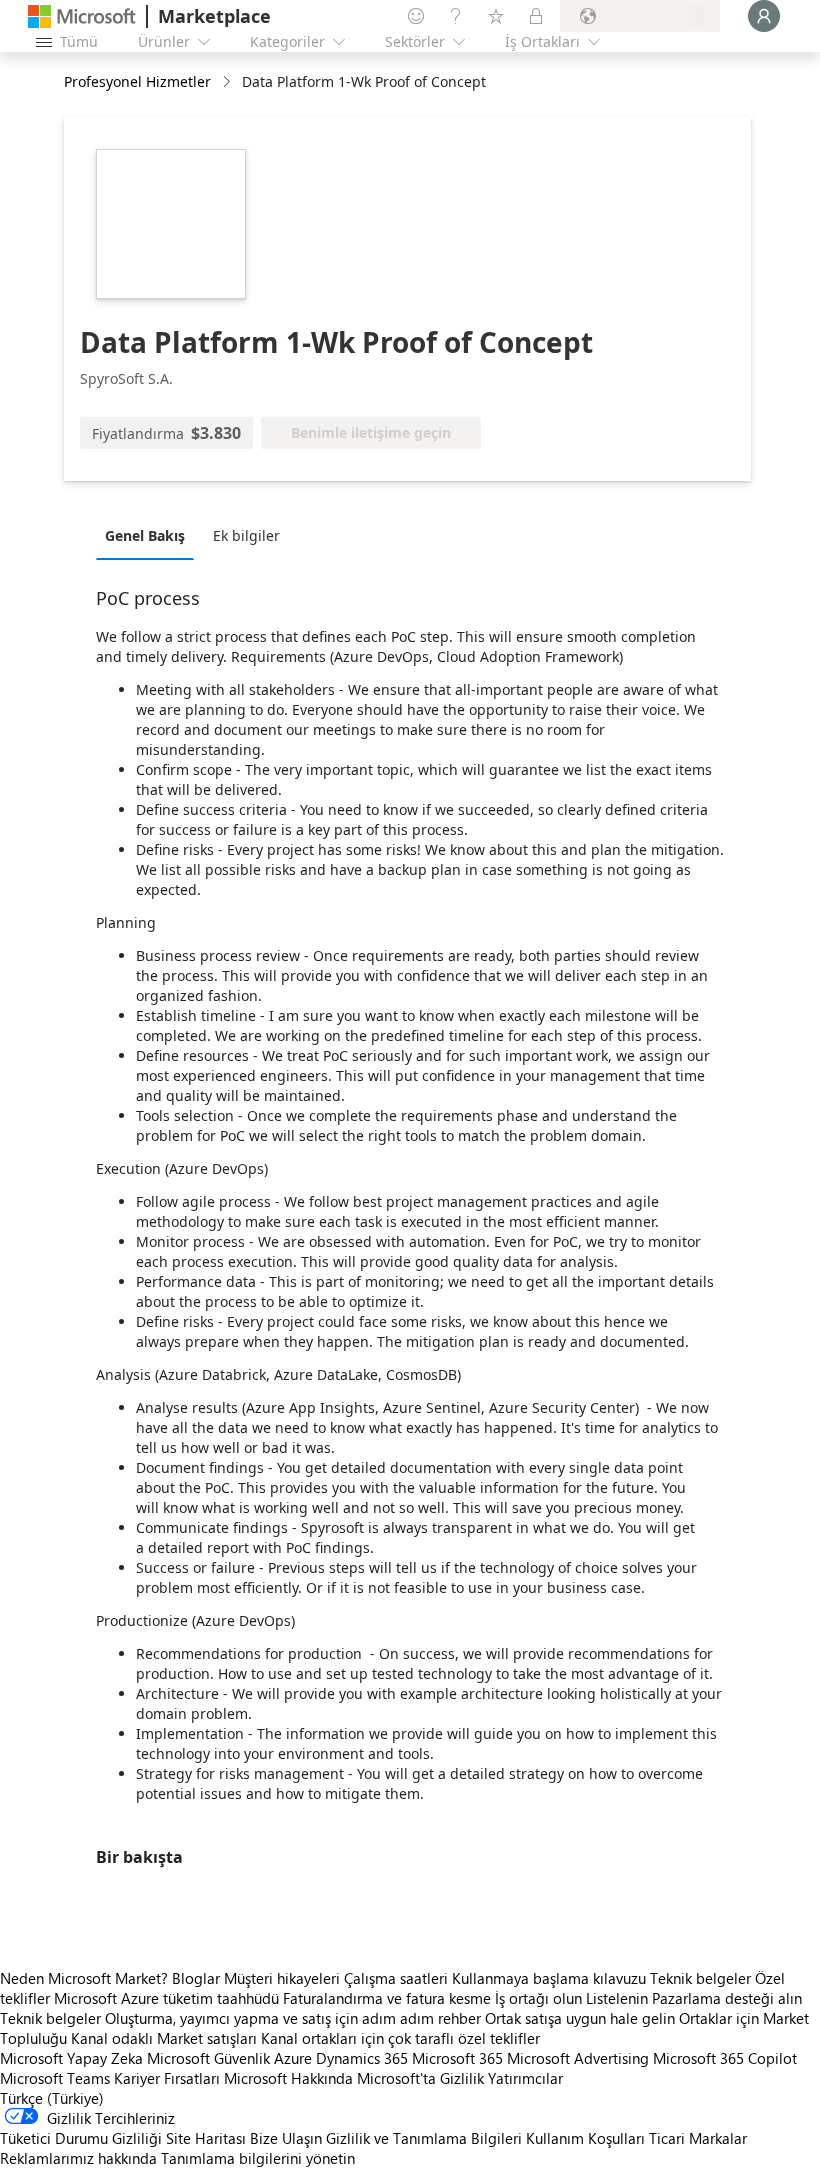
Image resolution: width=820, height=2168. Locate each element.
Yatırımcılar (525, 2078)
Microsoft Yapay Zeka (71, 2058)
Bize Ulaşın (286, 2138)
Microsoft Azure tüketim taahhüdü (168, 1998)
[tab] (150, 535)
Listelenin (617, 1998)
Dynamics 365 (362, 2058)
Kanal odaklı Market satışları (164, 2038)
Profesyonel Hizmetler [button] (137, 81)
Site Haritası (206, 2138)
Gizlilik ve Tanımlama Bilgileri (424, 2138)
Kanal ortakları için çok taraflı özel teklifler (400, 2038)
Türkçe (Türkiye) (52, 2098)
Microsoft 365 (457, 2058)
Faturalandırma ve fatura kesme (387, 1998)
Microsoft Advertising (578, 2058)
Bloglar (196, 1978)
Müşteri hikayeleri (282, 1978)
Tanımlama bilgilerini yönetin (258, 2158)
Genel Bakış (145, 535)
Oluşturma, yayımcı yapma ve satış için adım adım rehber (293, 2018)
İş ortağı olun (538, 1998)
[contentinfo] (228, 82)
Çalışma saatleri (396, 1978)
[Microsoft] (82, 16)
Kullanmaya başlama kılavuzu (549, 1978)
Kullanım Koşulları (585, 2138)
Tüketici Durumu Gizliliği (81, 2138)
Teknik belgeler (700, 1978)
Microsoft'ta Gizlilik (420, 2078)
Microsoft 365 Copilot (725, 2058)
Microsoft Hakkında (288, 2078)
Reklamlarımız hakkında (78, 2158)
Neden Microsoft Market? (84, 1978)
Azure (293, 2058)
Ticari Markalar (698, 2138)
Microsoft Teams (55, 2078)
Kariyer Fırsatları (167, 2078)
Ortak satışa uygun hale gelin (580, 2018)
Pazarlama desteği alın (727, 1998)
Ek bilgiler (246, 535)
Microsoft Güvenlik (208, 2058)
